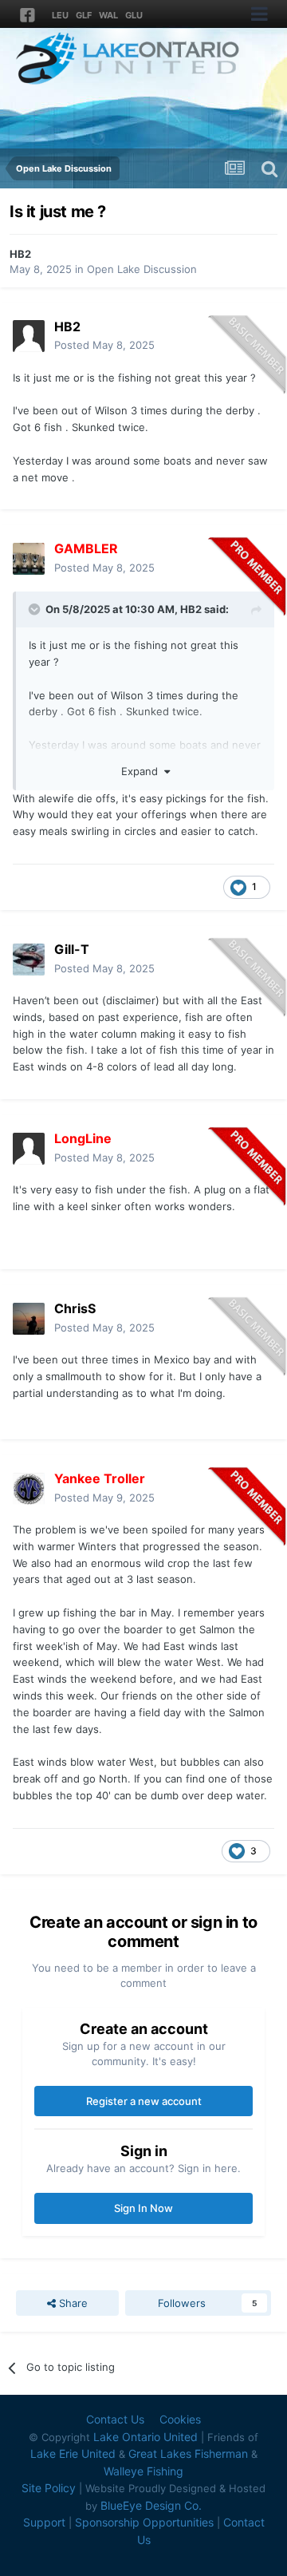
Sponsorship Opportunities (144, 2522)
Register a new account (144, 2101)
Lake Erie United (73, 2453)
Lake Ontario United (145, 2437)
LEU (60, 15)
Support (44, 2522)
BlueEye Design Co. (151, 2505)
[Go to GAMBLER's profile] (29, 559)
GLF (84, 15)
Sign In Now (143, 2208)
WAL (108, 15)
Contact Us (115, 2419)
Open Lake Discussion (142, 269)
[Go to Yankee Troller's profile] (29, 1489)
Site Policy (49, 2488)
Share (72, 2303)
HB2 (20, 254)
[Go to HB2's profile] (29, 336)
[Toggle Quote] (36, 609)
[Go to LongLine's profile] (29, 1149)
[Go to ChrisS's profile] (29, 1319)
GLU (134, 15)
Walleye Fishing (143, 2471)
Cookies (180, 2419)
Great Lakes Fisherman (188, 2453)
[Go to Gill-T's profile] (29, 960)
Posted (104, 345)
